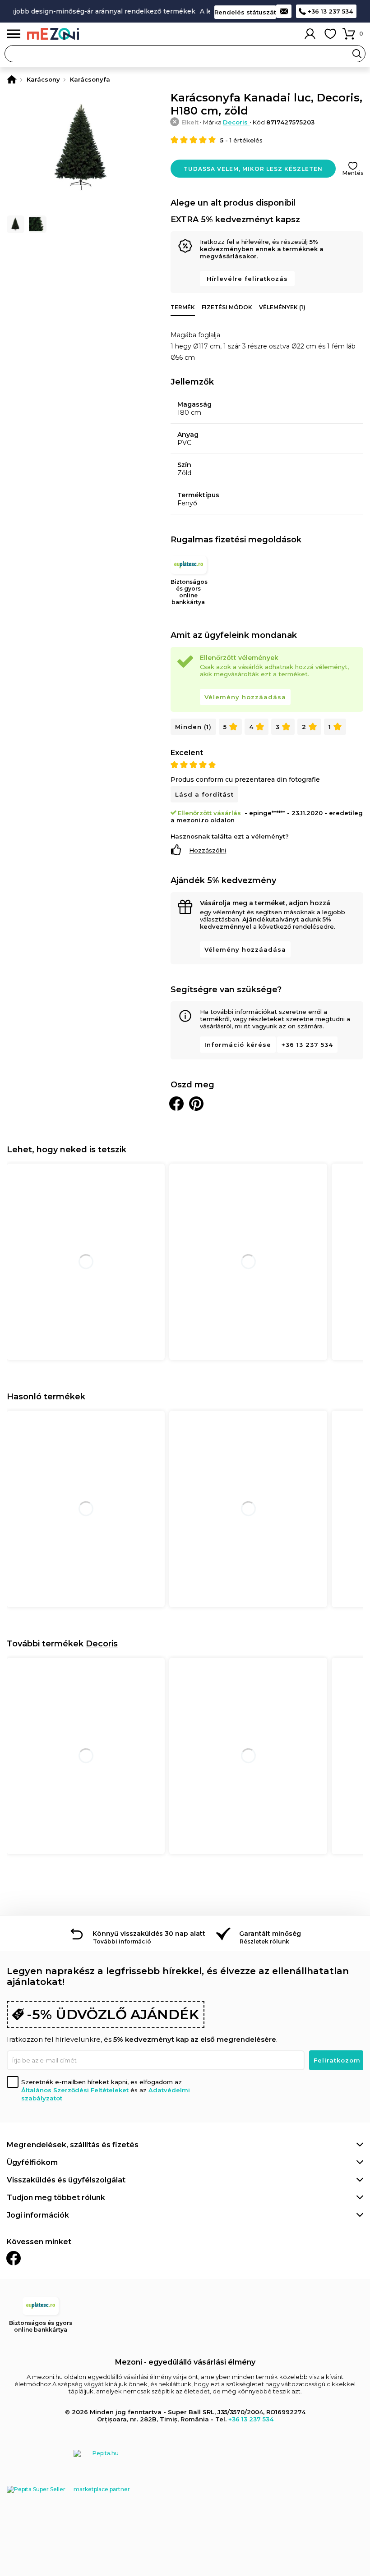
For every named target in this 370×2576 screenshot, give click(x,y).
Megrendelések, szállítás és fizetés (73, 2145)
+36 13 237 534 (330, 11)
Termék (183, 307)
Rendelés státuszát (245, 12)
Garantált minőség (270, 1934)
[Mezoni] (12, 79)
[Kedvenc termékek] (330, 34)
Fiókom (310, 34)
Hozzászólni (208, 850)
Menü (14, 34)
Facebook (14, 2258)
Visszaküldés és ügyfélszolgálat (66, 2180)
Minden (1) (193, 727)
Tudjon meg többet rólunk (56, 2198)
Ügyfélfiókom (32, 2162)
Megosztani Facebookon (176, 1104)
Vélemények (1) (282, 307)
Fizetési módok (227, 307)
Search (357, 54)
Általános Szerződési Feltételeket (75, 2090)
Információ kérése (238, 1045)
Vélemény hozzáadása (245, 697)
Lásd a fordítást (204, 794)
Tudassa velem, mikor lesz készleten (253, 169)
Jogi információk (38, 2215)
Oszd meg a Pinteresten (196, 1104)
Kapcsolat (284, 11)
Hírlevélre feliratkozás (247, 279)
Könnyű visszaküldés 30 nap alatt (149, 1934)
